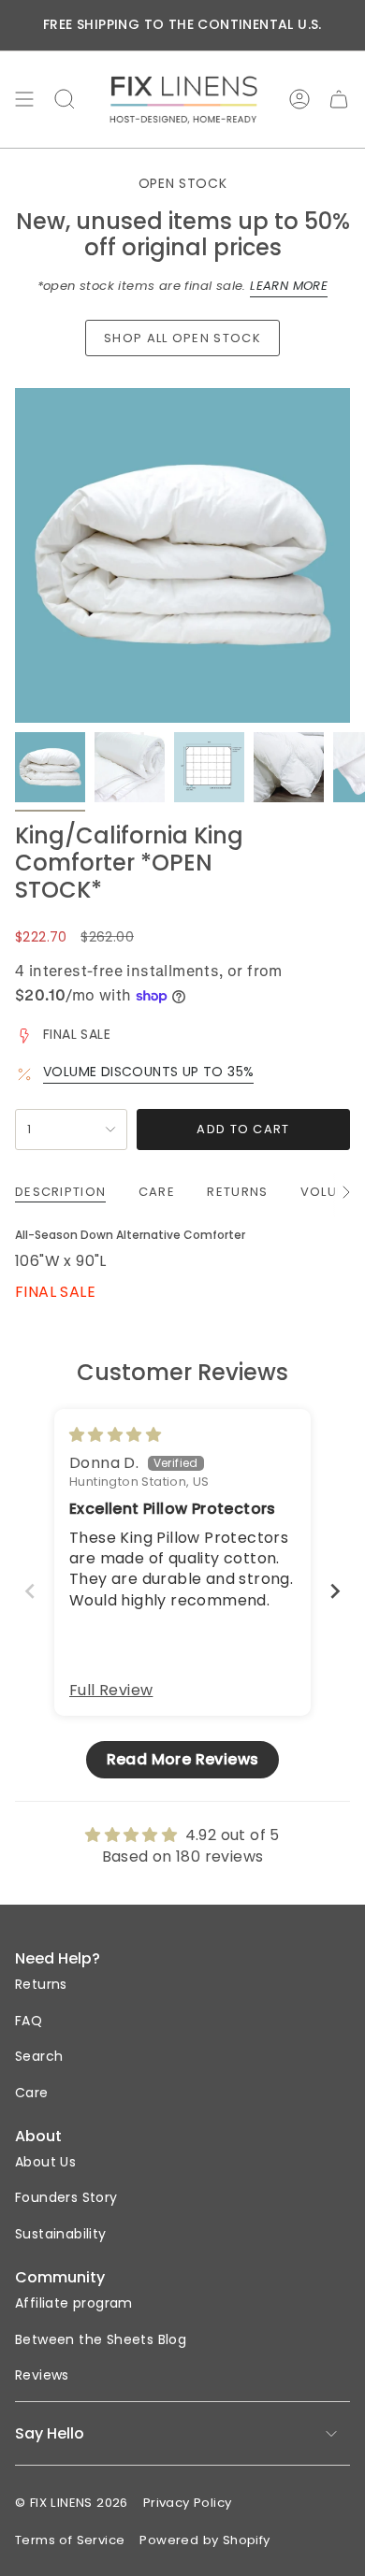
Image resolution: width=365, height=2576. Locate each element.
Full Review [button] (111, 1691)
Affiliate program (74, 2303)
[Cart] (339, 100)
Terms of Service (70, 2540)
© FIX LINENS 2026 (72, 2503)
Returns (41, 1984)
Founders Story (66, 2197)
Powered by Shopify (204, 2540)
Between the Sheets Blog (101, 2339)
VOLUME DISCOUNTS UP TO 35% (148, 1072)
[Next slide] (335, 1591)
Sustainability (61, 2234)
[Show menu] (24, 100)
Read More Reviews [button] (183, 1759)
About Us (45, 2162)
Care (32, 2093)
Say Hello (50, 2433)
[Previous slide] (30, 1591)
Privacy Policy (188, 2503)
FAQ (29, 2021)
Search (39, 2056)
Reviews (42, 2375)
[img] (115, 1435)
